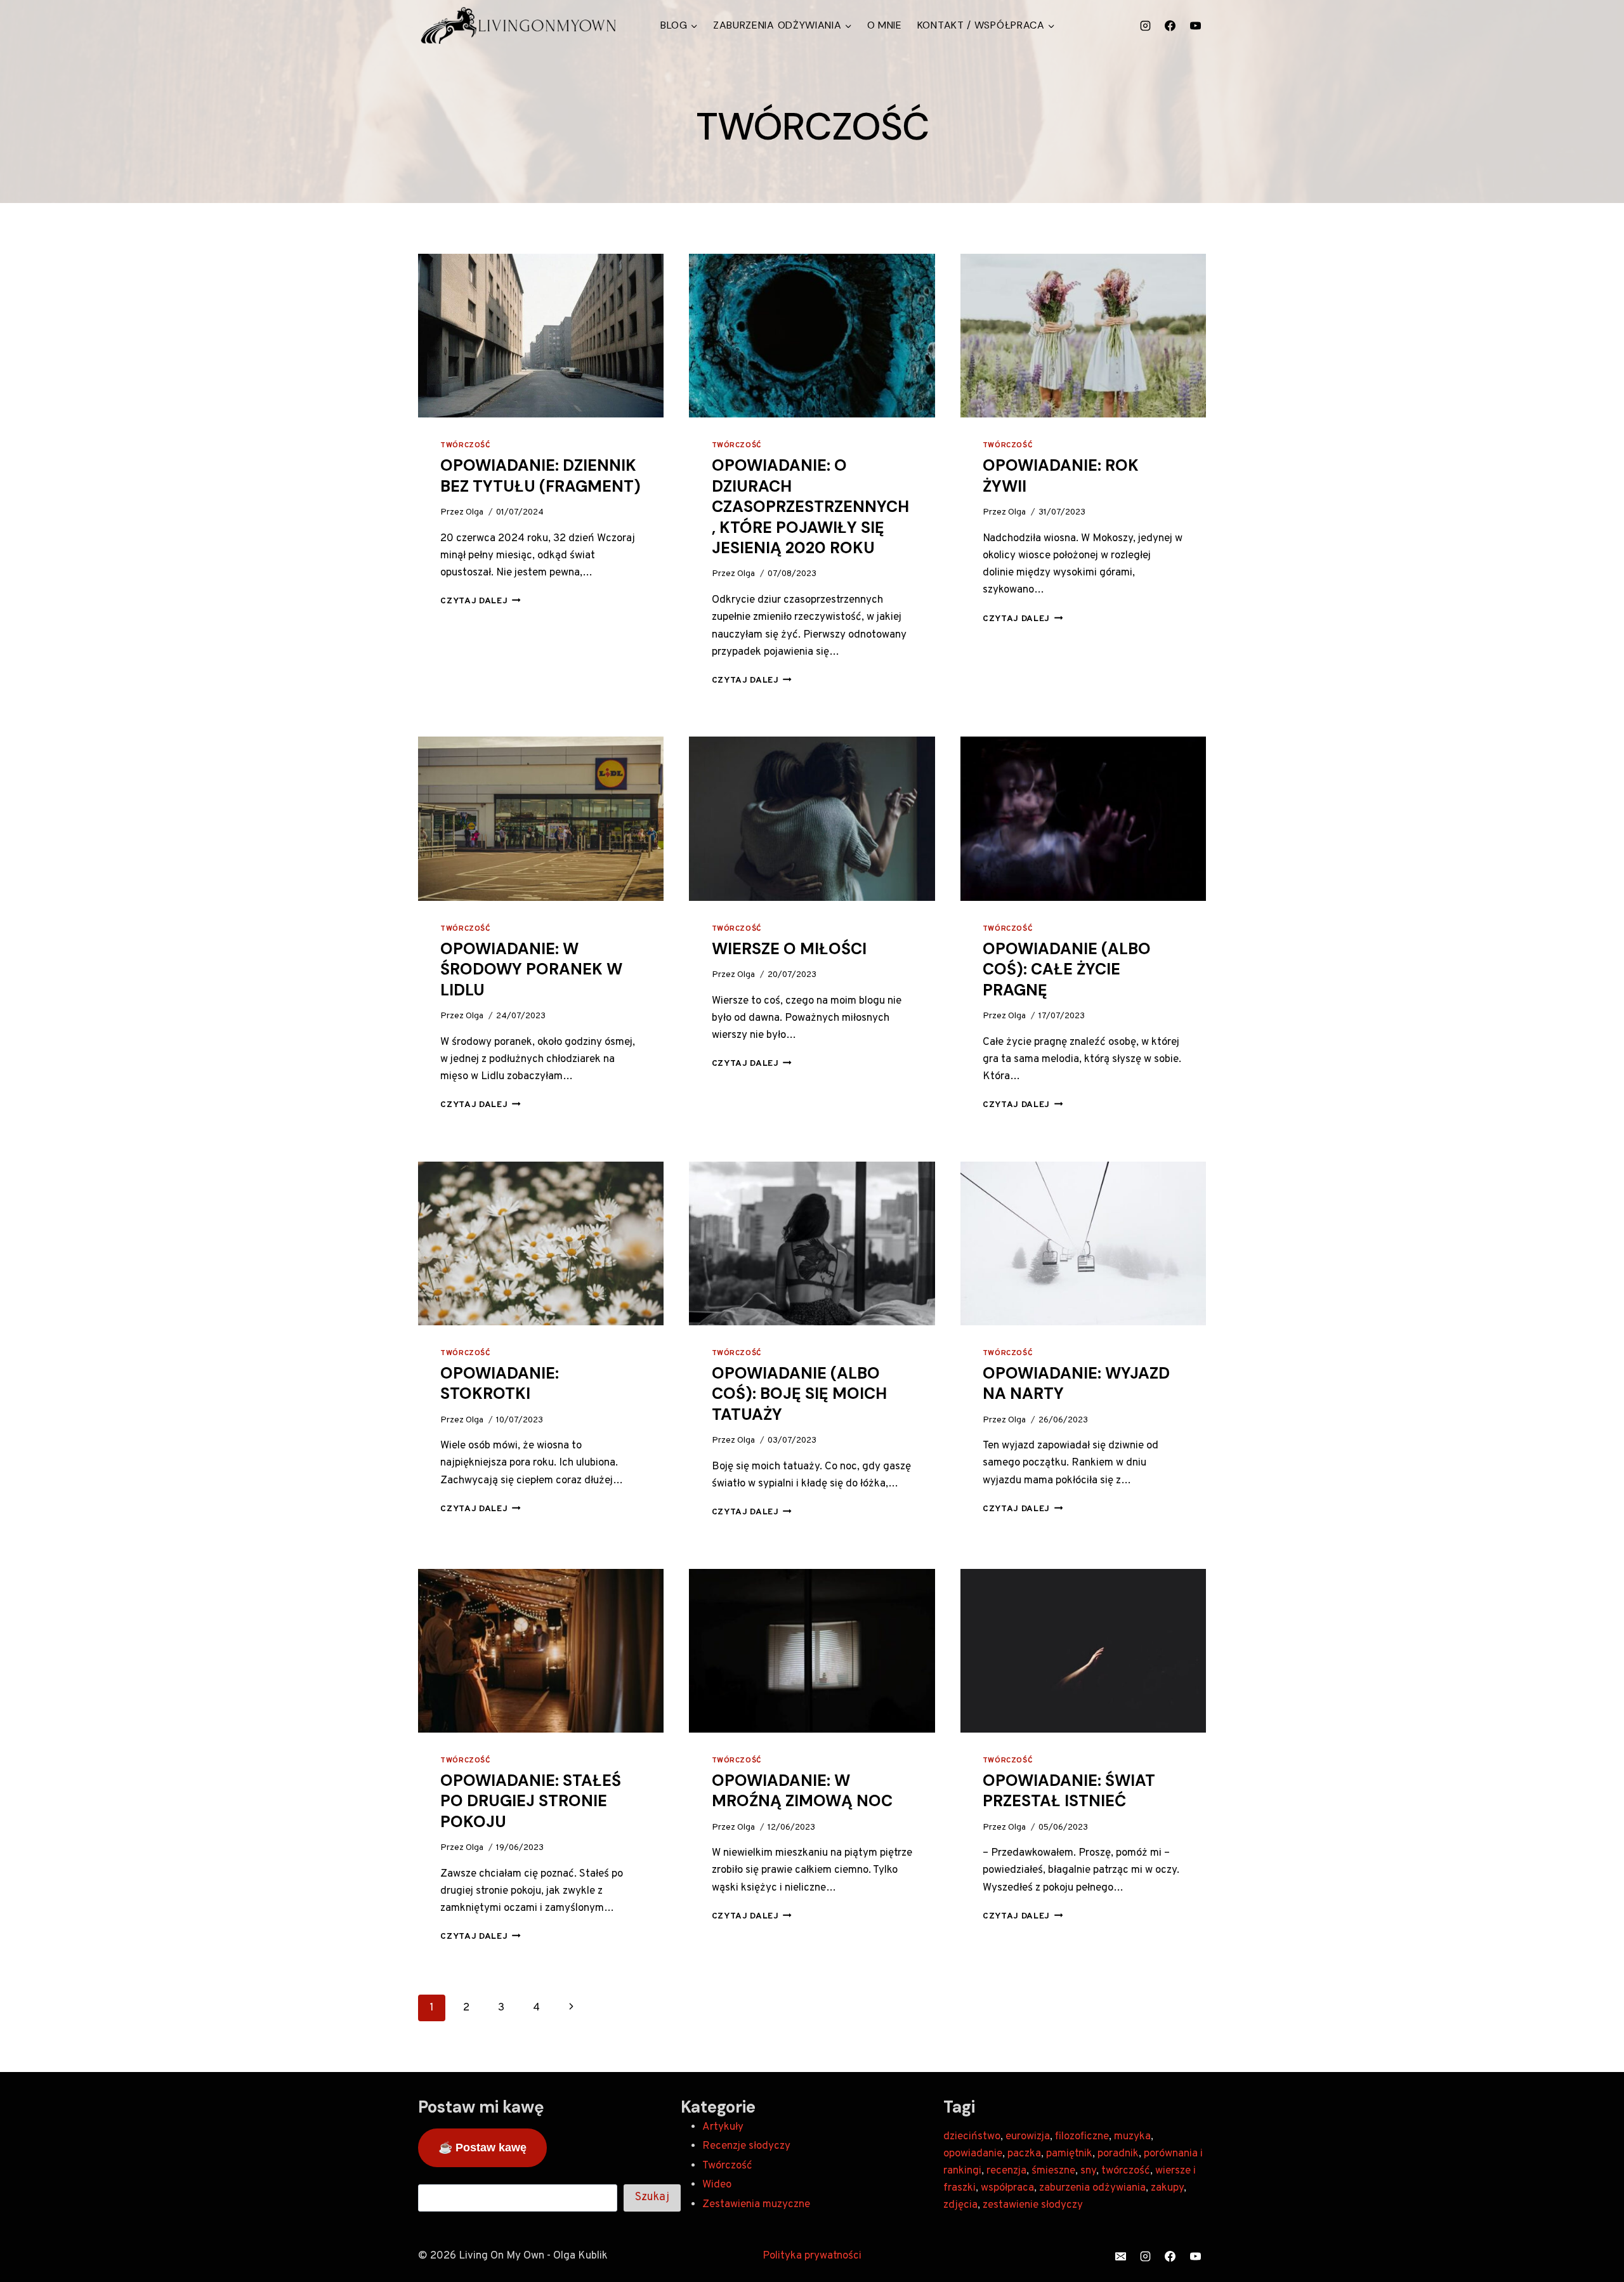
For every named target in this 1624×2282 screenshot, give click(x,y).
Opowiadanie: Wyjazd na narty (1076, 1384)
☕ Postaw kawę (482, 2148)
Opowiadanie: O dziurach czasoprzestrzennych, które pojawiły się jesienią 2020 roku (810, 507)
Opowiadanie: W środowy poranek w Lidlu (531, 969)
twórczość (1126, 2171)
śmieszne (1053, 2171)
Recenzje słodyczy (746, 2146)
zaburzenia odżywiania (1092, 2188)
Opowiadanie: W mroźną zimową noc (802, 1791)
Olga (475, 512)
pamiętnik (1069, 2154)
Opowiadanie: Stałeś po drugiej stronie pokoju (531, 1801)
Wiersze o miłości (789, 949)
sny (1088, 2171)
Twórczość (465, 445)
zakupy (1167, 2188)
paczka (1024, 2154)
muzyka (1132, 2137)
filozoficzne (1082, 2137)
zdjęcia (960, 2205)
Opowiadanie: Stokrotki (500, 1384)
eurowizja (1028, 2137)
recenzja (1006, 2171)
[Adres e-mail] (1121, 2257)
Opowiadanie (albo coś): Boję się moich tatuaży (799, 1394)
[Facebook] (1170, 25)
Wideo (717, 2185)
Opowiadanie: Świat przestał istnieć (1069, 1791)
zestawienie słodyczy (1033, 2205)
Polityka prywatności (812, 2256)
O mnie (885, 25)
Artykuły (723, 2127)
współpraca (1007, 2188)
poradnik (1118, 2154)
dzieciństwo (972, 2137)
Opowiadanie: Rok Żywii (1061, 476)
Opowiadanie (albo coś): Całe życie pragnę (1067, 969)
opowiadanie (973, 2154)
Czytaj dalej (481, 601)
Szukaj (652, 2197)
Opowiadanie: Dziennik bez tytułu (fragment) (540, 476)
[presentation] (541, 336)
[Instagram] (1146, 25)
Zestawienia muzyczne (756, 2205)
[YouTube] (1195, 25)
